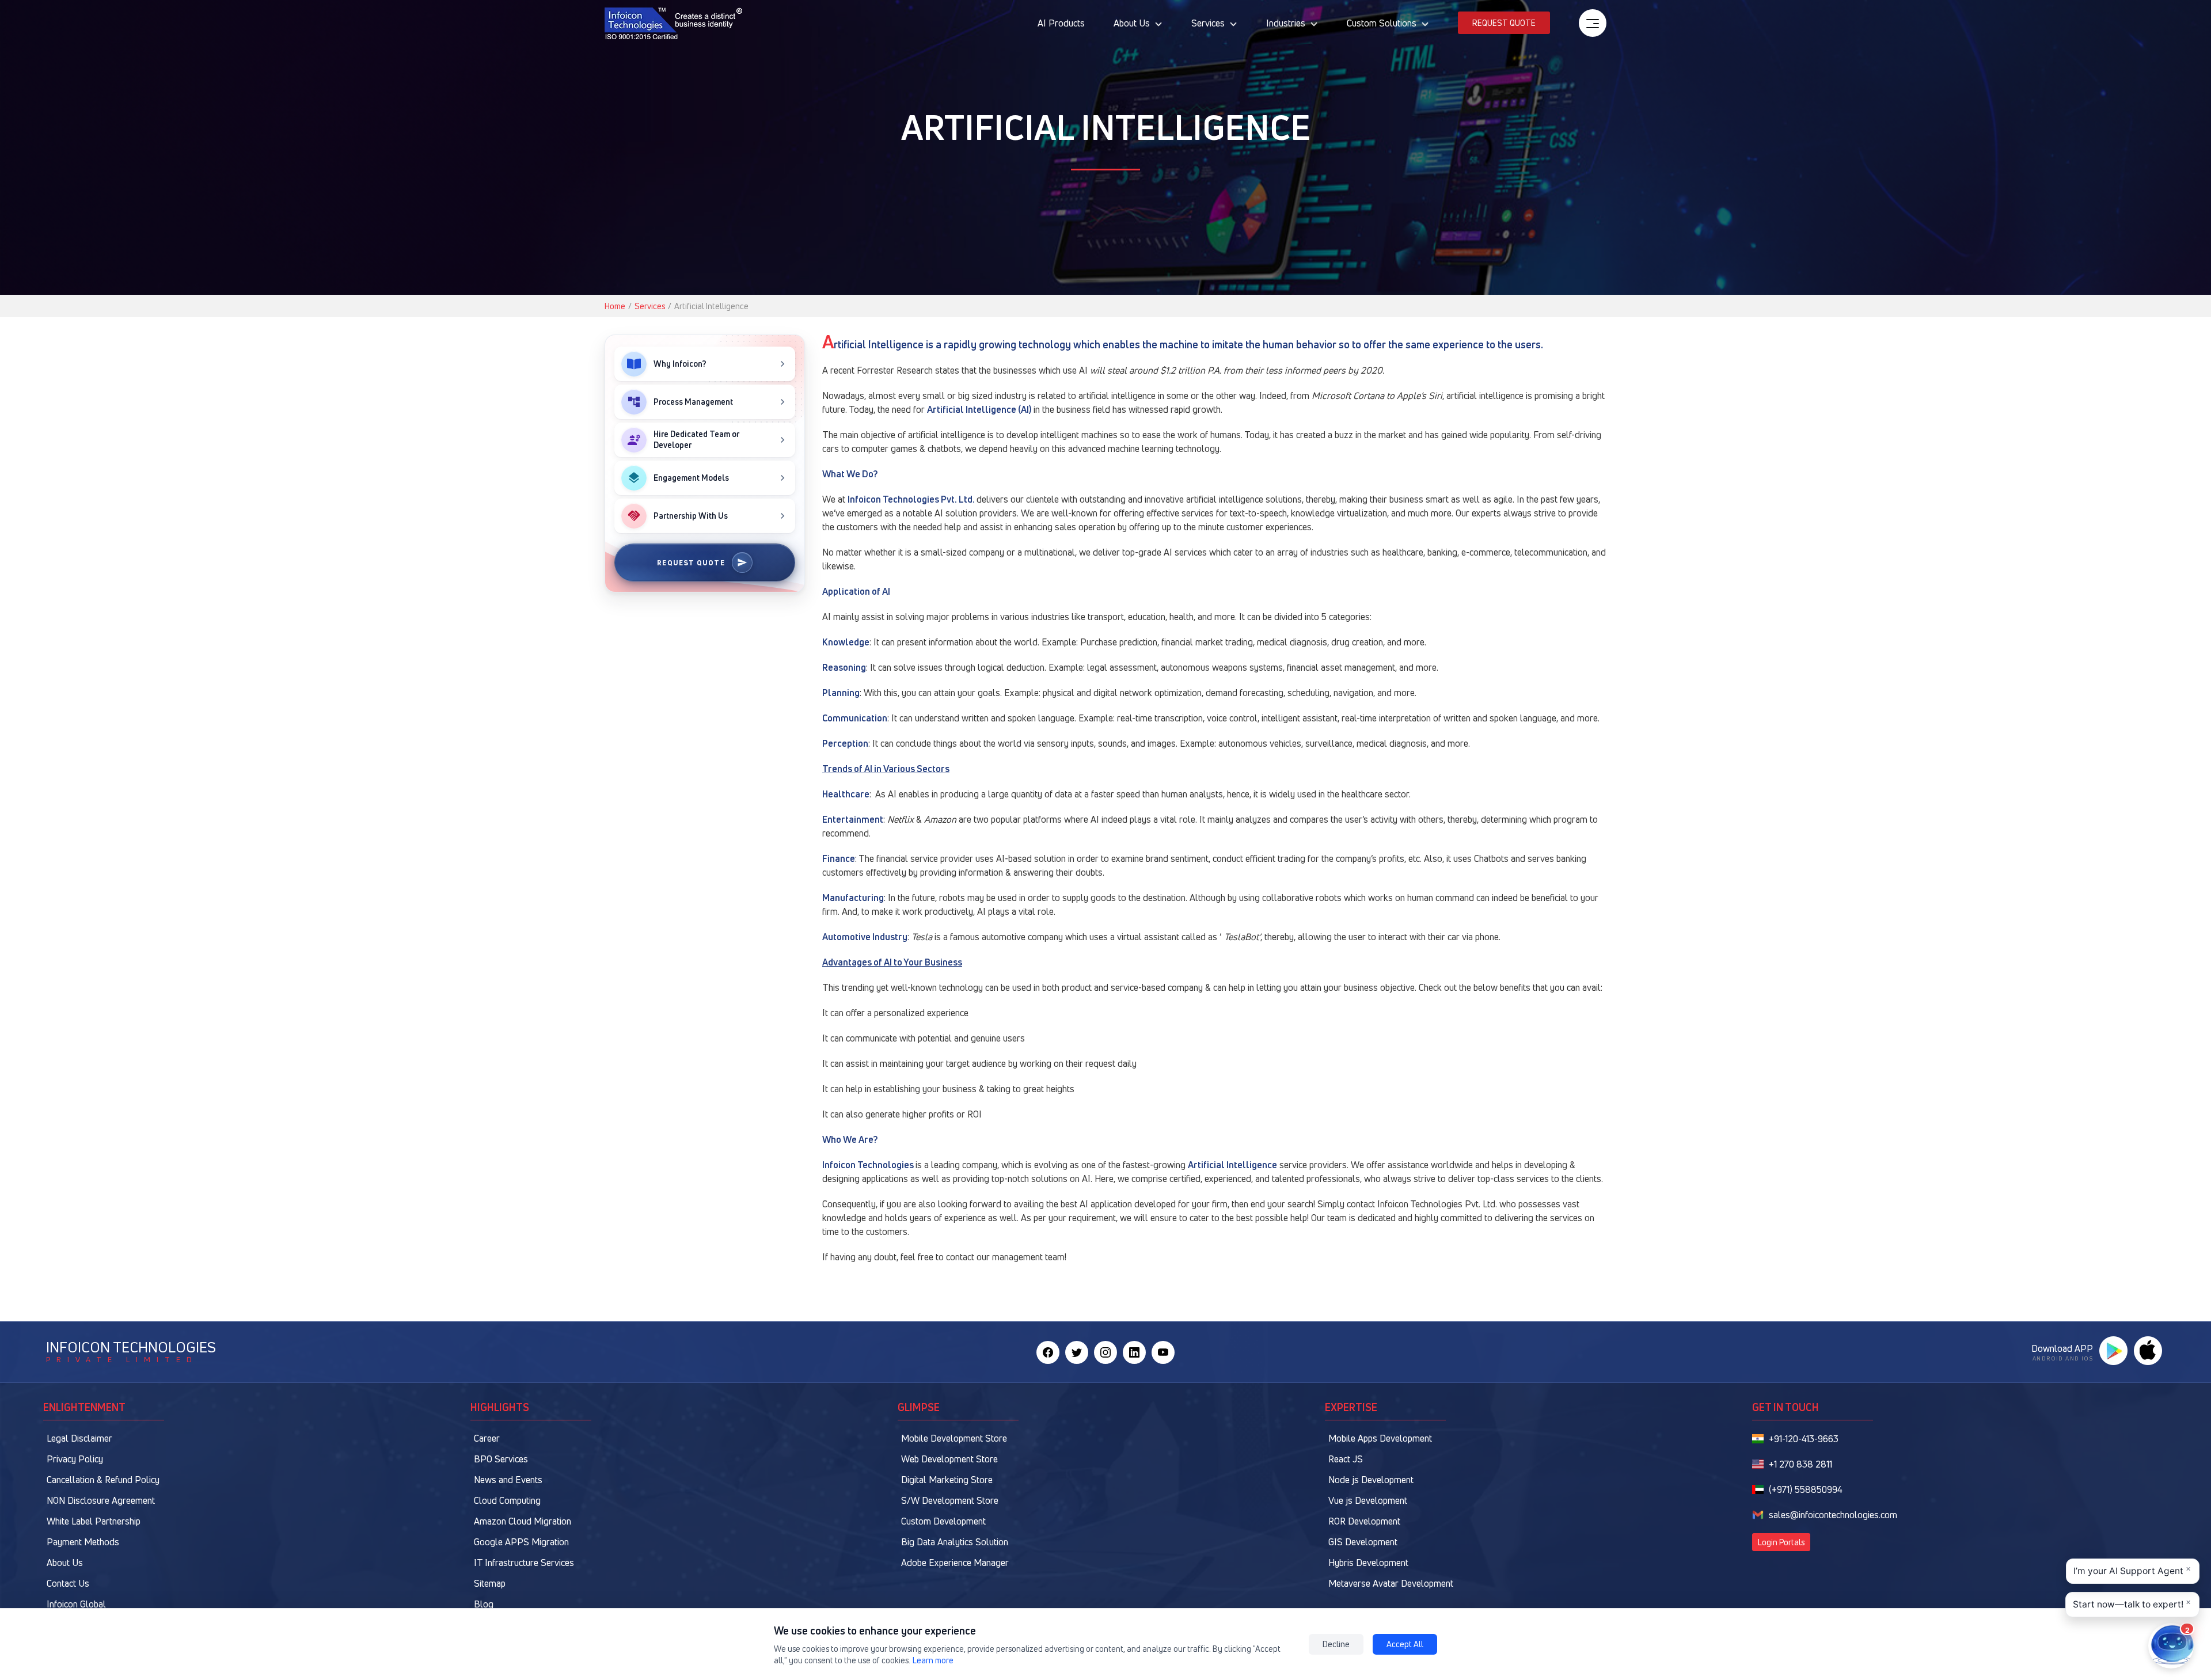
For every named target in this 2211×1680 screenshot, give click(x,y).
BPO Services (501, 1459)
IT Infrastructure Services (524, 1563)
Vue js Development (1368, 1500)
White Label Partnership (94, 1521)
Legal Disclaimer (79, 1438)
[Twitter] (1077, 1352)
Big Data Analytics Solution (955, 1542)
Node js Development (1371, 1480)
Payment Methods (83, 1542)
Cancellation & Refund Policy (103, 1480)
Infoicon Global (76, 1604)
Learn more (933, 1660)
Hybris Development (1368, 1563)
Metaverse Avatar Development (1391, 1583)
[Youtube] (1163, 1352)
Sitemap (490, 1583)
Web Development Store (949, 1459)
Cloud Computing (507, 1500)
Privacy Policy (75, 1459)
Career (487, 1438)
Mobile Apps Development (1380, 1438)
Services (1208, 23)
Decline (1336, 1644)
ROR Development (1364, 1521)
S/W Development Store (950, 1500)
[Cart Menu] (1593, 23)
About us (1132, 23)
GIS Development (1363, 1542)
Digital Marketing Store (947, 1480)
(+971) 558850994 (1806, 1489)
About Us (65, 1563)
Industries (1286, 23)
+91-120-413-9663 (1804, 1439)
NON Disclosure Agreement (101, 1500)
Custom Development (943, 1521)
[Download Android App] (2113, 1351)
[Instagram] (1105, 1352)
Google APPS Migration (521, 1542)
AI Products (1061, 23)
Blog (484, 1604)
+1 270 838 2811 (1800, 1464)
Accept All (1405, 1644)
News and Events (508, 1480)
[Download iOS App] (2148, 1351)
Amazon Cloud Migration (523, 1521)
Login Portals (1781, 1542)
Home (615, 306)
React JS (1346, 1459)
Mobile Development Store (954, 1438)
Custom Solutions (1382, 23)
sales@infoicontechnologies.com (1833, 1515)
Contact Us (68, 1583)
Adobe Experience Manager (955, 1563)
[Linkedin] (1134, 1352)
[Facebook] (1048, 1352)
